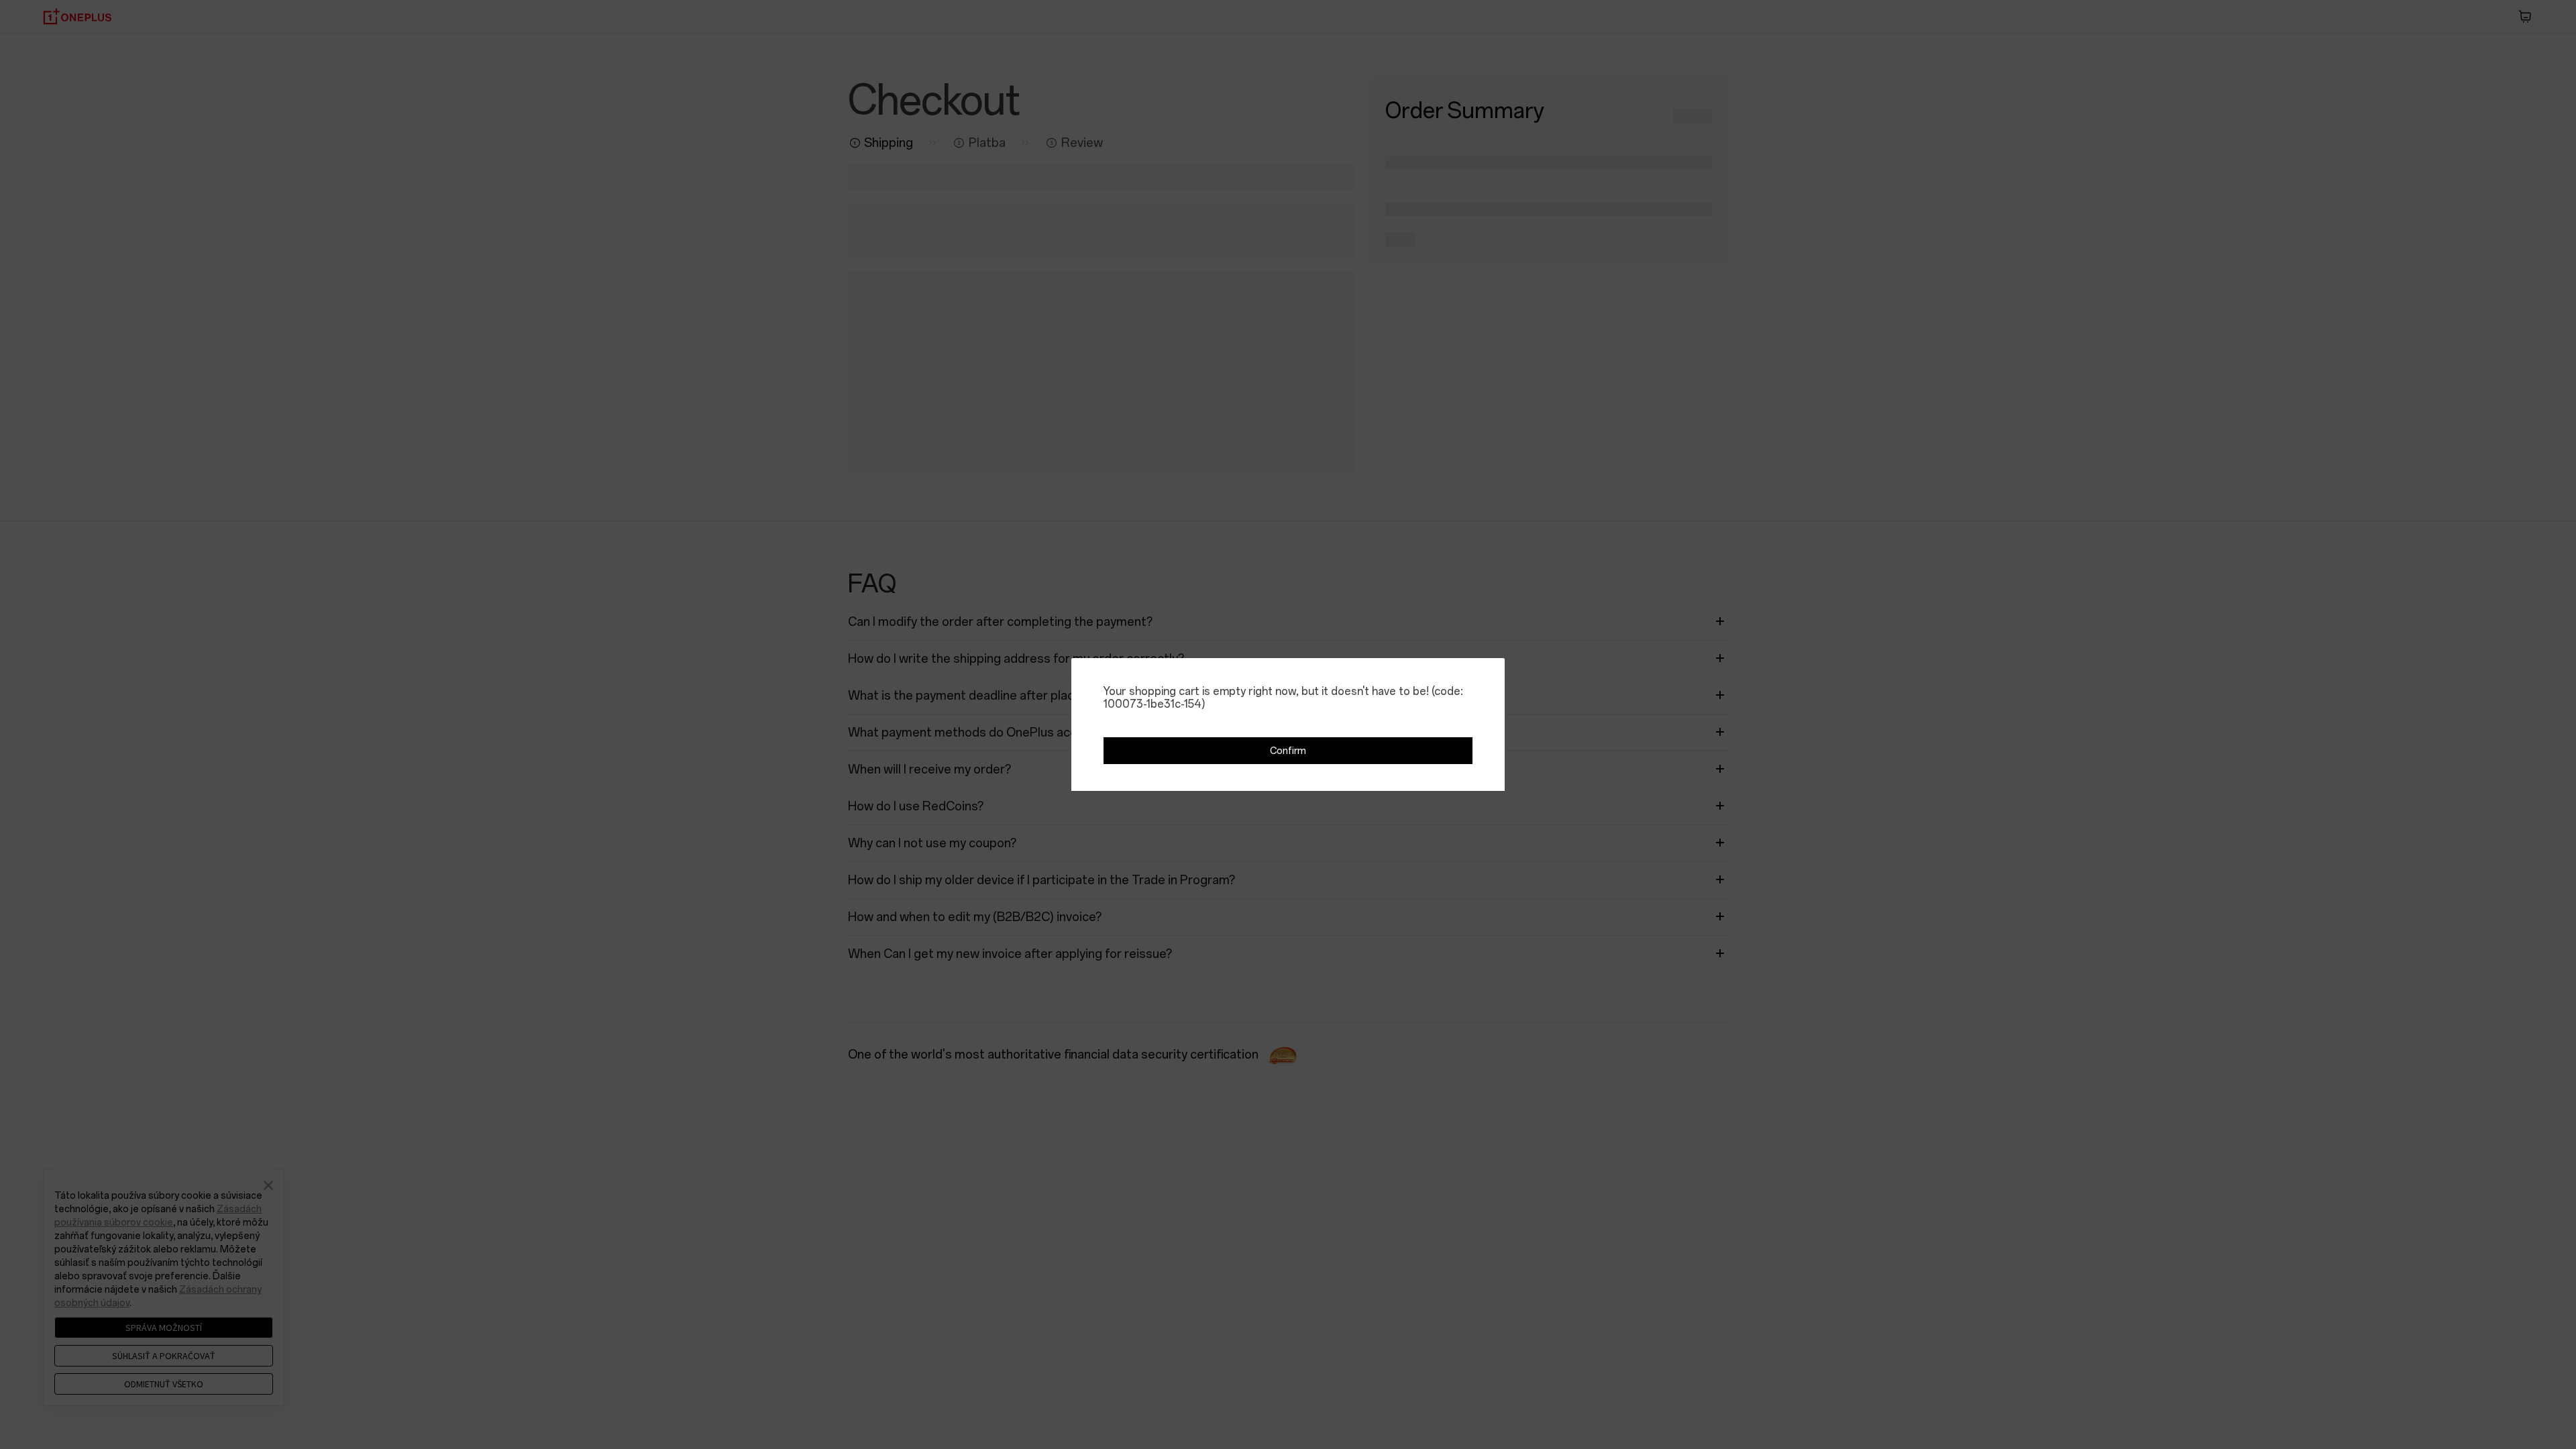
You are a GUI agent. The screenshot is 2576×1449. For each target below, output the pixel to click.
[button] (1288, 751)
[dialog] (1288, 724)
